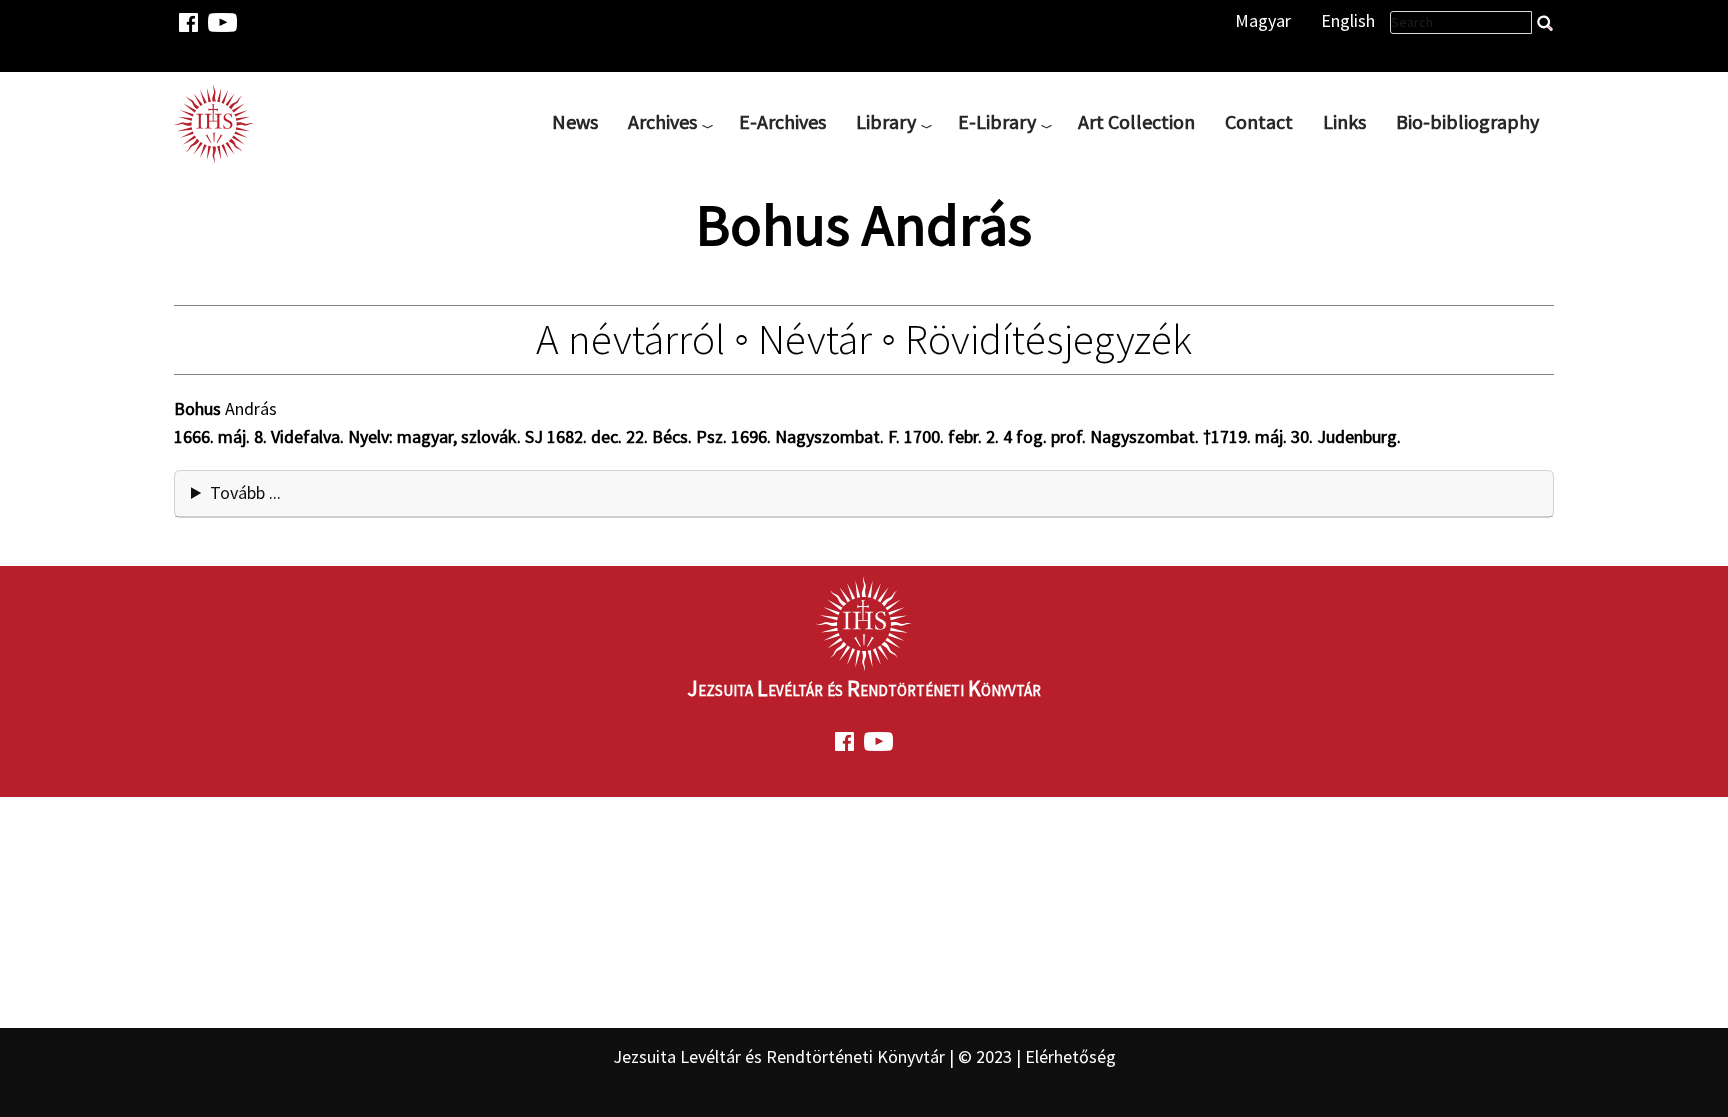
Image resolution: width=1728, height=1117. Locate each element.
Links (1344, 121)
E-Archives (782, 121)
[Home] (222, 122)
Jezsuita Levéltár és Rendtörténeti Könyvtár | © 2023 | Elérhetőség (864, 1056)
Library (886, 121)
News (575, 121)
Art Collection (1136, 121)
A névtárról (630, 339)
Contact (1259, 121)
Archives (662, 121)
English (1348, 20)
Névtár (815, 339)
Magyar (1263, 20)
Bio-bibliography (1467, 121)
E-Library (997, 121)
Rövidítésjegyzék (1048, 339)
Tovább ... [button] (245, 492)
